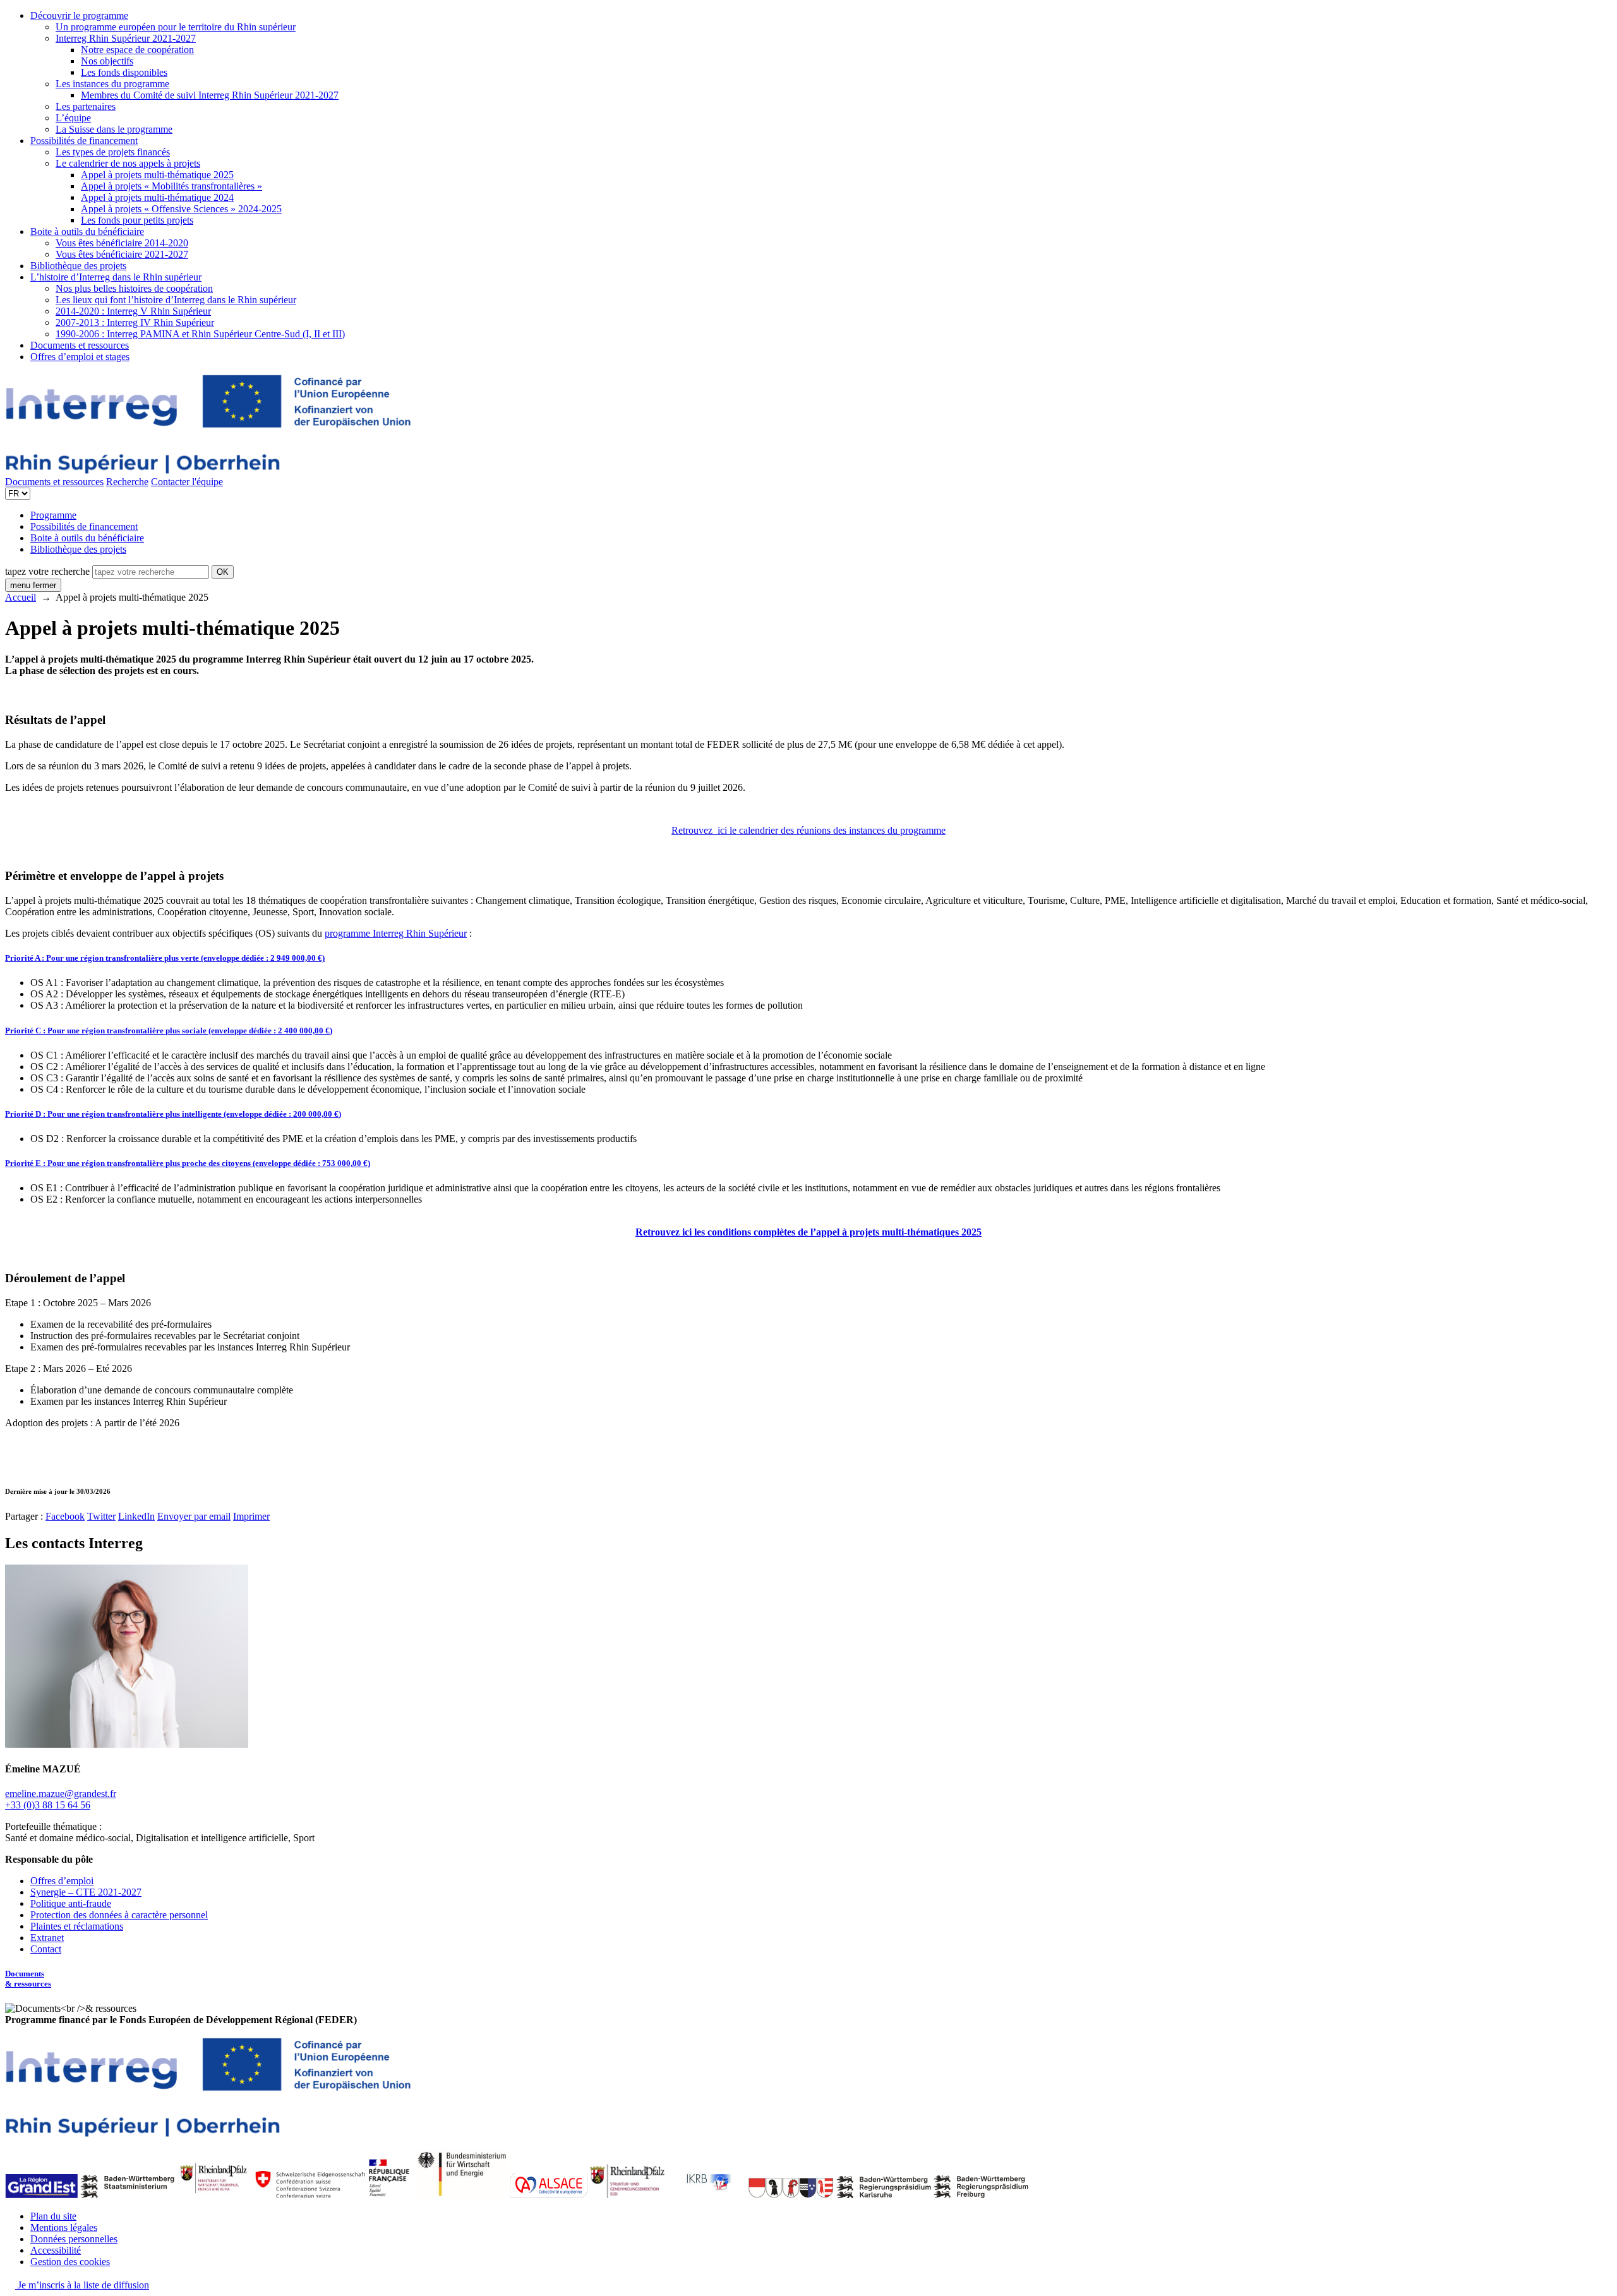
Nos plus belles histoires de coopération (134, 288)
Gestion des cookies (70, 2262)
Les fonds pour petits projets (137, 220)
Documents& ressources (28, 1979)
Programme (53, 515)
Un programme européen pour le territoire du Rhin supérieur (176, 27)
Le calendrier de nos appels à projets (128, 163)
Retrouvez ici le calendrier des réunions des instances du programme (808, 830)
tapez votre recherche (47, 571)
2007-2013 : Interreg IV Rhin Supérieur (135, 322)
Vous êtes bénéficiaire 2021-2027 (122, 254)
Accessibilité (56, 2250)
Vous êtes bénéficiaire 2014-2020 (122, 243)
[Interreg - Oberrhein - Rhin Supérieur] (208, 470)
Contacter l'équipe (187, 482)
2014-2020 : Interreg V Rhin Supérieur (133, 311)
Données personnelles (74, 2239)
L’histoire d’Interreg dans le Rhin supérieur (116, 277)
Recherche (127, 482)
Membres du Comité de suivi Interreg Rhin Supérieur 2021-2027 (210, 95)
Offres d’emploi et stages (80, 357)
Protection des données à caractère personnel (119, 1915)
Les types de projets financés (113, 152)
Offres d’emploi (62, 1881)
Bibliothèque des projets (78, 266)
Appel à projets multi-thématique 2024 (157, 197)
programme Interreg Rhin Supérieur (396, 933)
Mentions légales (64, 2227)
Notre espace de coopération (137, 50)
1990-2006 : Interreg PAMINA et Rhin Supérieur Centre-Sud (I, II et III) (200, 334)
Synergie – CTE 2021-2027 (86, 1892)
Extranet (47, 1938)
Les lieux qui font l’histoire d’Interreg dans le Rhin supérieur (176, 300)
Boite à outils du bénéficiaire (87, 231)
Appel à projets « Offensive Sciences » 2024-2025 (181, 209)
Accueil (21, 597)
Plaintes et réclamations (77, 1926)
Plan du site (53, 2216)
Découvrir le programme (79, 15)
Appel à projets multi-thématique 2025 (157, 175)
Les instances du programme (112, 84)
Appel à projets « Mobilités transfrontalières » (171, 186)
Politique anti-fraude (71, 1903)
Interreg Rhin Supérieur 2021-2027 (126, 38)
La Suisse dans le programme (114, 129)
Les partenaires (86, 106)
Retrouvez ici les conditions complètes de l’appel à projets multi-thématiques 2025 (808, 1232)
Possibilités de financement (84, 141)
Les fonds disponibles (124, 72)
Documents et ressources (80, 345)
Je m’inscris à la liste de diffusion (82, 2285)
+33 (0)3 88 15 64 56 (48, 1805)
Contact (46, 1949)
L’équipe (73, 118)
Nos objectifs (107, 61)
